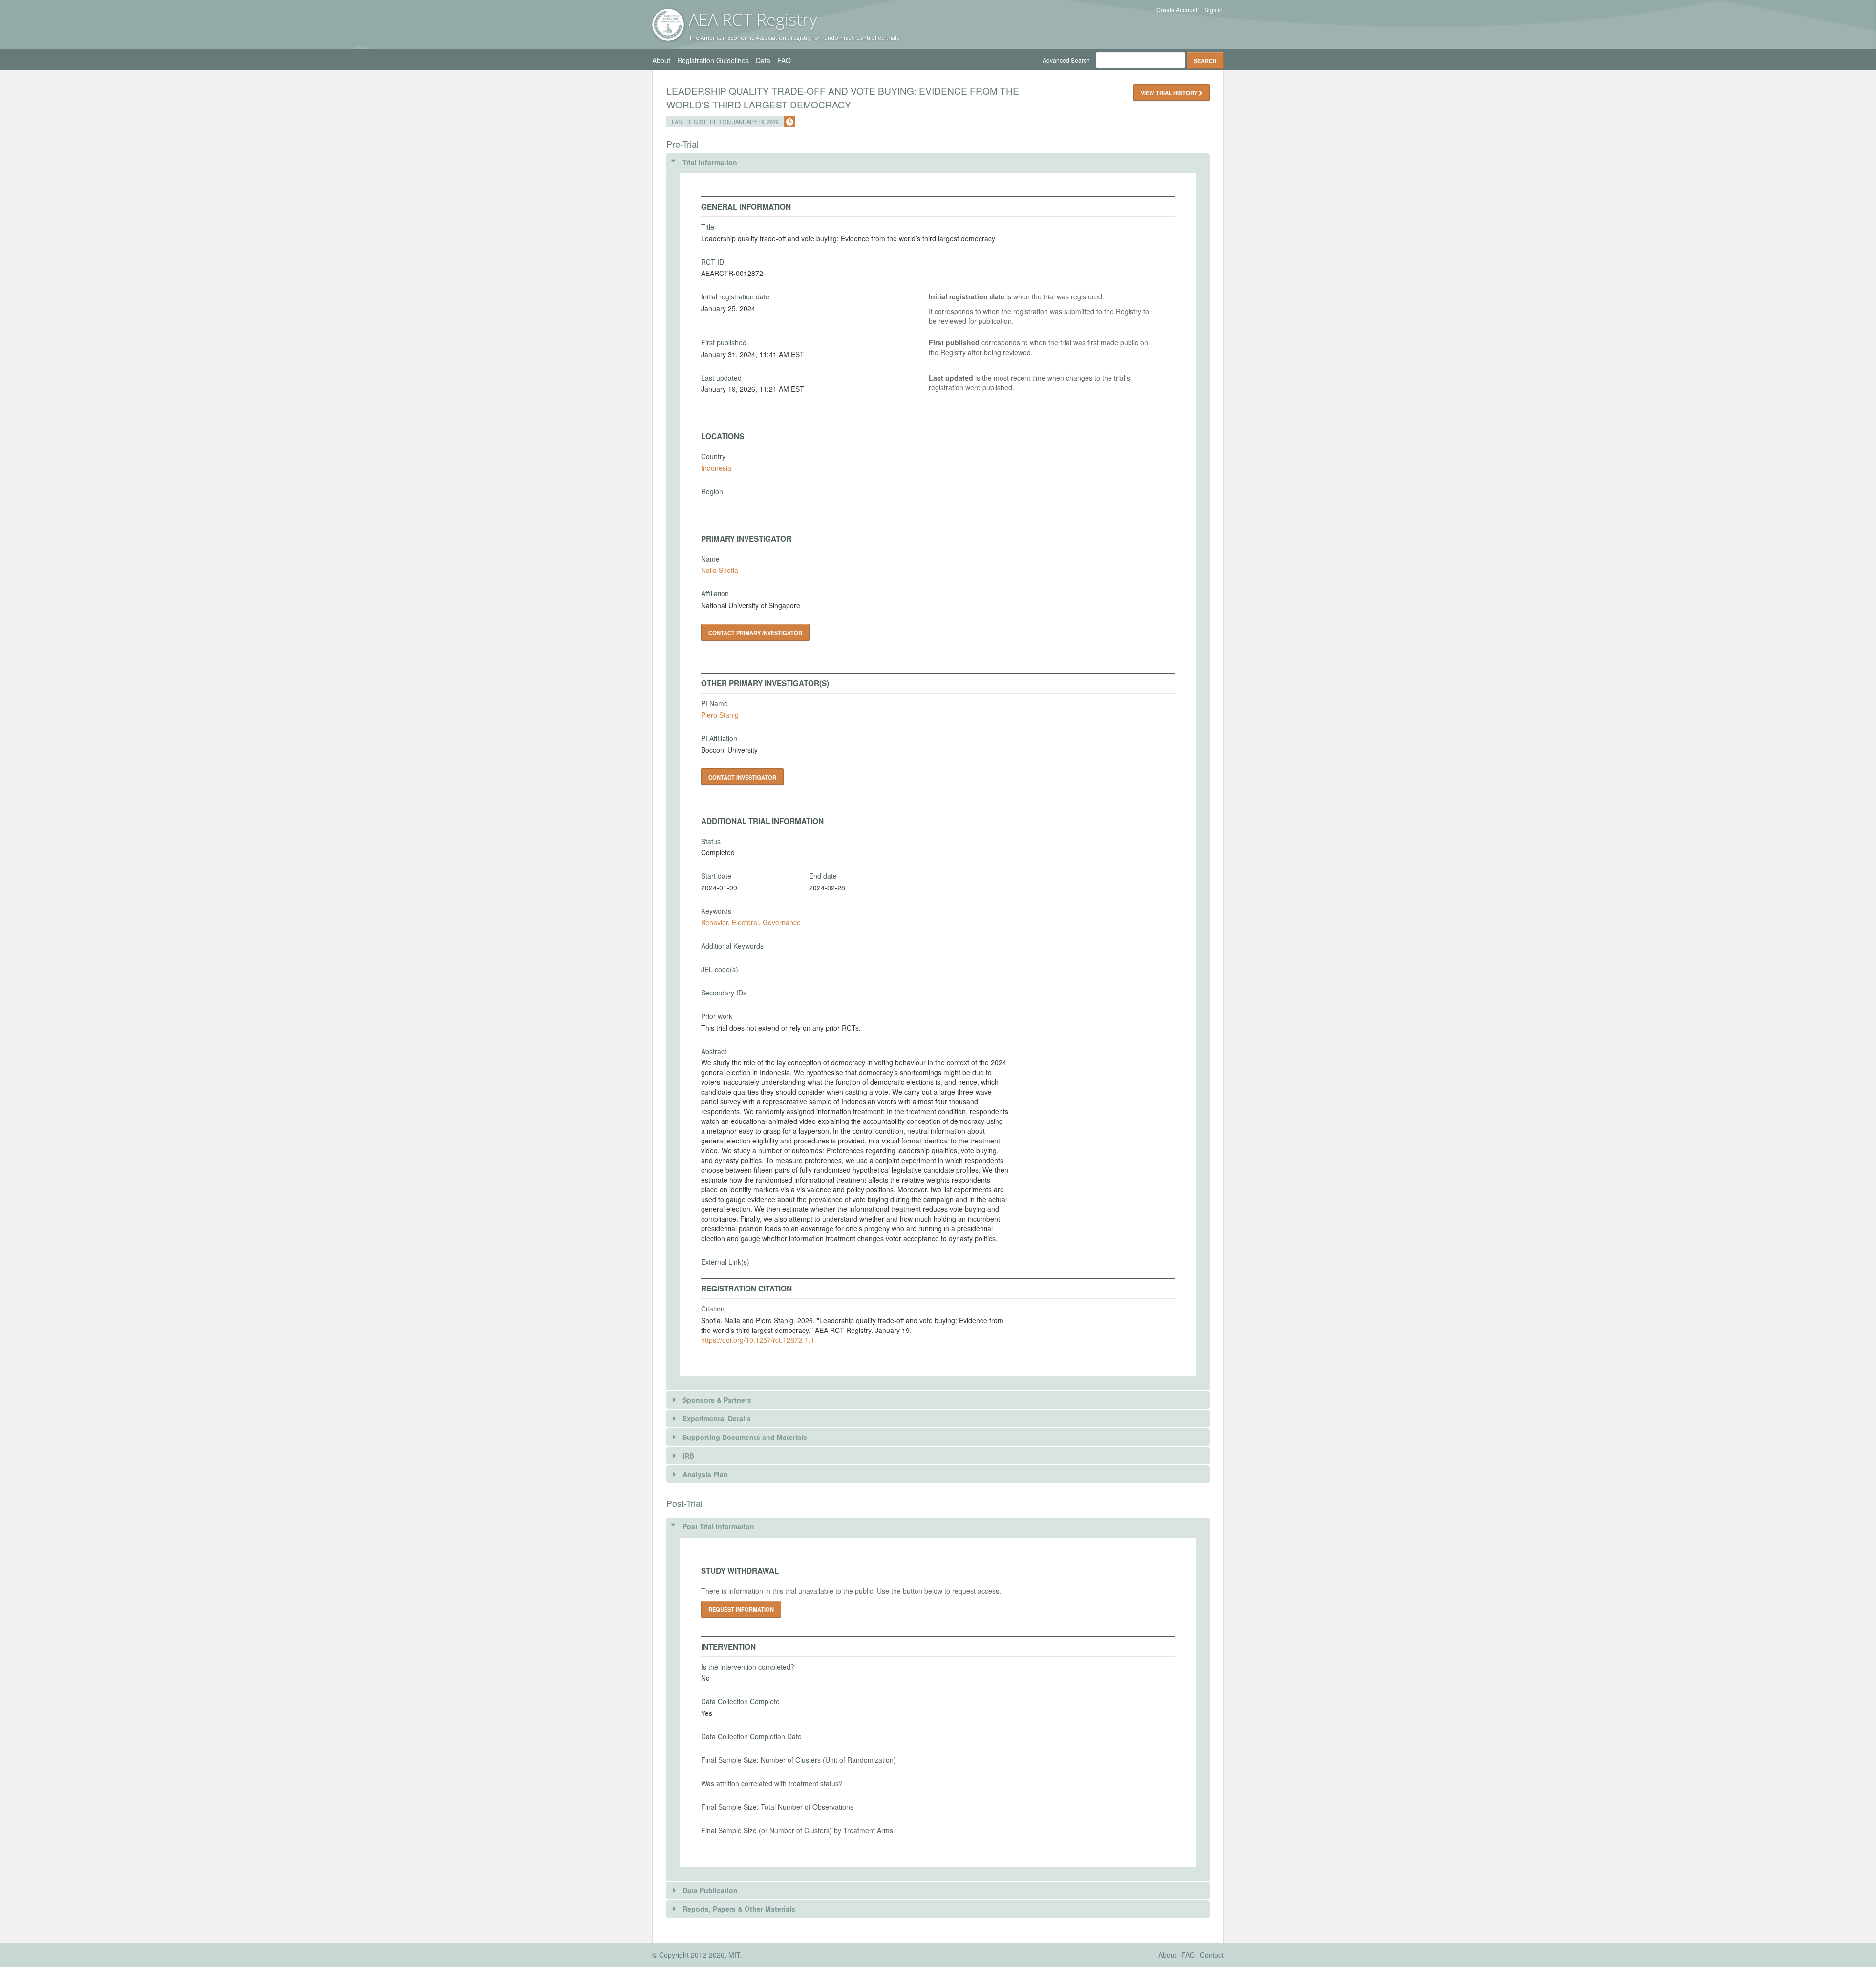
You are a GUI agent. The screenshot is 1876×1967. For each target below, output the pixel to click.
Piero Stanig (720, 715)
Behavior (714, 922)
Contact (1212, 1955)
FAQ (784, 60)
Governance (782, 922)
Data (763, 60)
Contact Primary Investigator (755, 633)
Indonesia (716, 468)
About (661, 60)
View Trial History (1170, 93)
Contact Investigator (742, 777)
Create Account (1177, 10)
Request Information (741, 1609)
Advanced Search (1066, 60)
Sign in (1214, 10)
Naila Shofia (720, 570)
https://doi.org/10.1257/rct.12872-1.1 (758, 1340)
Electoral (745, 922)
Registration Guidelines (713, 60)
